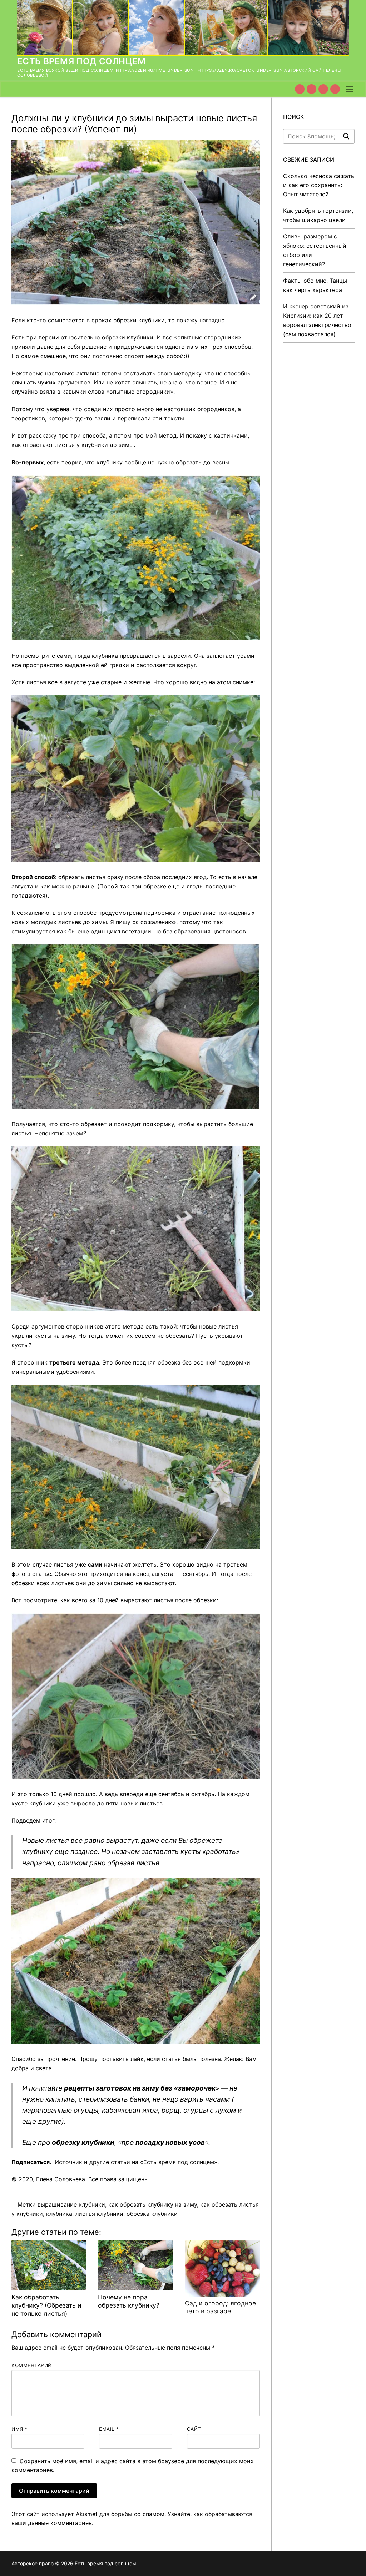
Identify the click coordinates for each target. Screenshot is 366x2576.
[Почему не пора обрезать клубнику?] (135, 2265)
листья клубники (99, 2214)
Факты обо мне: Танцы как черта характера (315, 285)
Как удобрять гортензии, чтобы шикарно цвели (318, 215)
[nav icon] (350, 89)
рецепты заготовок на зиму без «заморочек (140, 2088)
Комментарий (32, 2365)
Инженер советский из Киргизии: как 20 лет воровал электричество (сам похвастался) (317, 320)
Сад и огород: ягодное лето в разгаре (220, 2307)
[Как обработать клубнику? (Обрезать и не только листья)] (49, 2265)
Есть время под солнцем (81, 61)
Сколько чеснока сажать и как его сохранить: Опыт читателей (319, 185)
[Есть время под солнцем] (323, 89)
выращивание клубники (71, 2204)
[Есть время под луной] (335, 89)
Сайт (194, 2429)
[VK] (311, 89)
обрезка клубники (152, 2214)
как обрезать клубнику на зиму (153, 2204)
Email (109, 2429)
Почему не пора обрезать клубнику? (129, 2301)
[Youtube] (300, 89)
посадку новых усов (170, 2142)
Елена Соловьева (61, 2179)
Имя (19, 2429)
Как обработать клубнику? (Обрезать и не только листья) (46, 2305)
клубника (59, 2214)
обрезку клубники (83, 2142)
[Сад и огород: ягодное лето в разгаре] (222, 2268)
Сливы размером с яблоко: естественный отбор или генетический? (315, 250)
